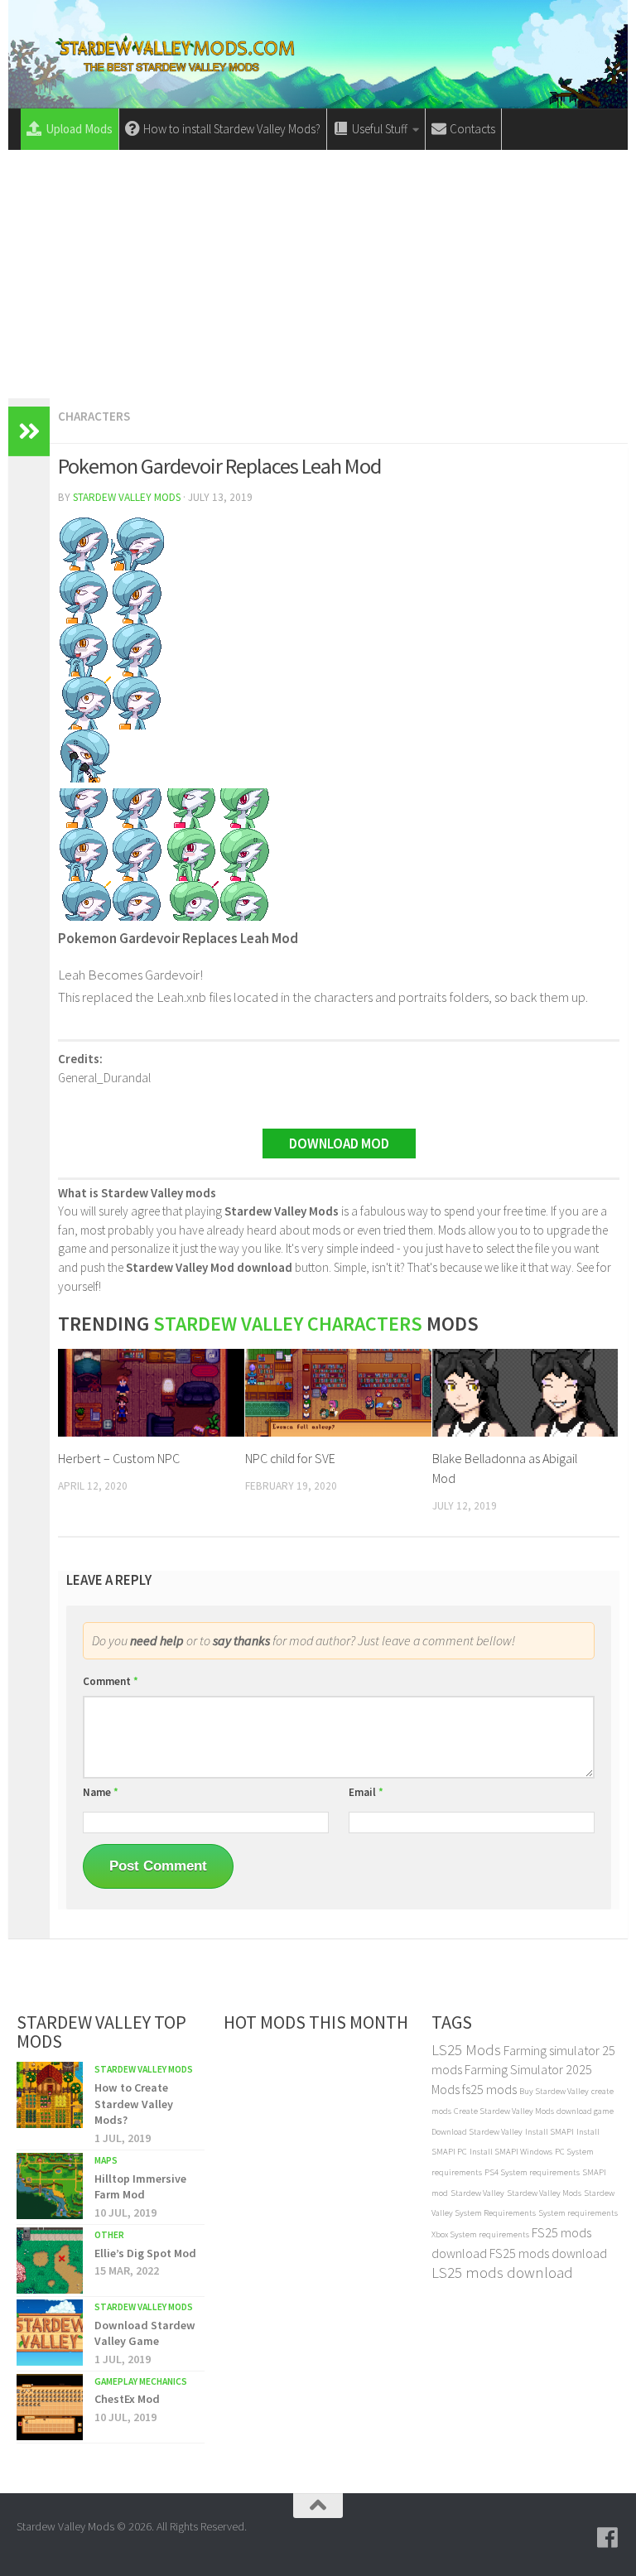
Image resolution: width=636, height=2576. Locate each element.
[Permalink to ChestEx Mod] (50, 2407)
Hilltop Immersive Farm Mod (140, 2187)
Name (101, 1792)
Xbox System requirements (480, 2234)
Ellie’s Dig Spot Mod (145, 2253)
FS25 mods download (548, 2253)
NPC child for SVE (290, 1458)
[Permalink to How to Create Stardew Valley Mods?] (50, 2095)
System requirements (578, 2213)
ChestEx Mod (127, 2399)
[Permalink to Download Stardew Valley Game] (50, 2333)
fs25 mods (489, 2089)
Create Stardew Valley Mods (504, 2111)
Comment (111, 1681)
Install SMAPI (549, 2132)
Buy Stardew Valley (554, 2091)
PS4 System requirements (532, 2172)
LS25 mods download (502, 2273)
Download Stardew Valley (477, 2132)
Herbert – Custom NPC (119, 1458)
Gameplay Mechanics (141, 2381)
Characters (94, 416)
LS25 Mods (466, 2050)
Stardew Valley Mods (127, 497)
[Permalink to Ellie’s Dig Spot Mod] (50, 2261)
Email (366, 1792)
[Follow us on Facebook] (608, 2538)
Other (109, 2235)
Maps (106, 2160)
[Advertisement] (318, 274)
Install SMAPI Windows (511, 2152)
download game (585, 2111)
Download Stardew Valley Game (145, 2333)
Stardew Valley (477, 2193)
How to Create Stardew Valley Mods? (134, 2104)
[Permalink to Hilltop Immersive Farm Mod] (50, 2186)
